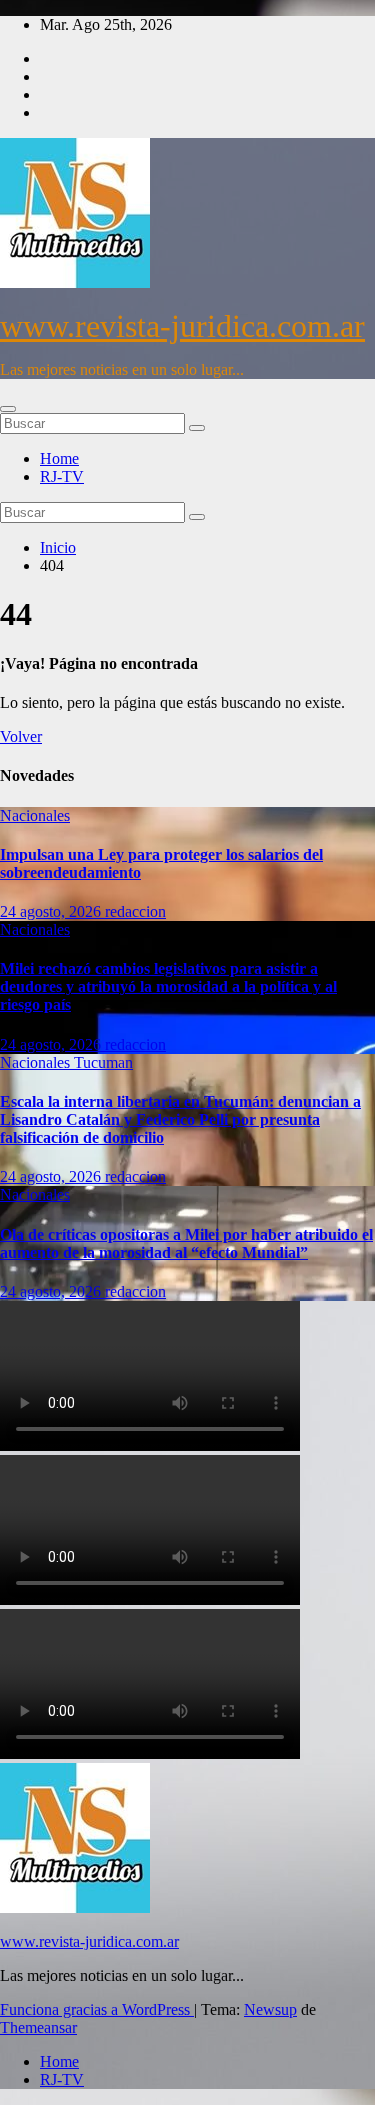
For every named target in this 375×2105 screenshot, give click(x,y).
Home (59, 458)
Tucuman (103, 1062)
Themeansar (38, 2027)
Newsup (270, 2009)
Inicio (58, 547)
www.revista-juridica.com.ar (182, 326)
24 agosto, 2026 (52, 911)
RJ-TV (62, 476)
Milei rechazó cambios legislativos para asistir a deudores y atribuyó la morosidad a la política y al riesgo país (168, 986)
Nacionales (35, 815)
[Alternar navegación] (8, 409)
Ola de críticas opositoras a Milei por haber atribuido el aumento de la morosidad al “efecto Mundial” (186, 1243)
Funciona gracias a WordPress (97, 2009)
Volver (21, 736)
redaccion (135, 911)
